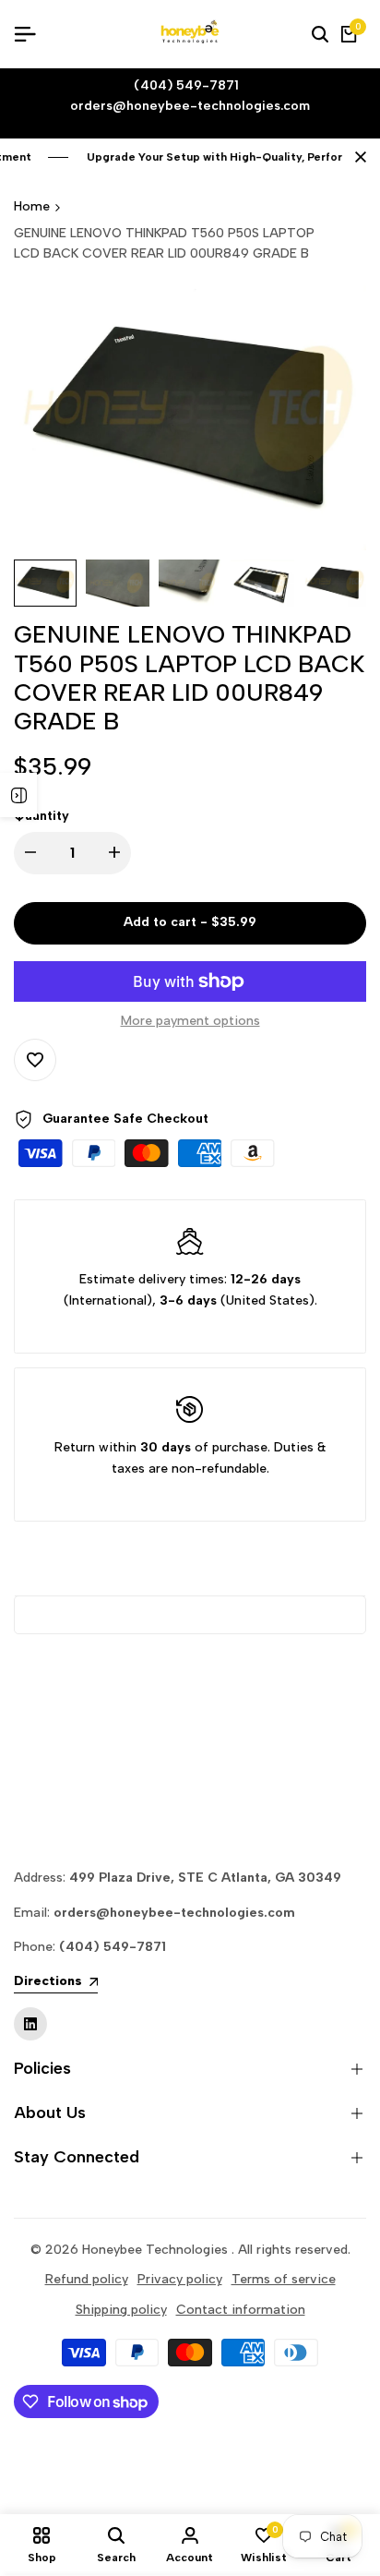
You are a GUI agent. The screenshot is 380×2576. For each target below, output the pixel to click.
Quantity (42, 816)
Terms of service (284, 2279)
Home (32, 206)
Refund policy (87, 2279)
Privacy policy (180, 2279)
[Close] (357, 157)
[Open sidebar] (18, 795)
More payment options (190, 1021)
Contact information (241, 2310)
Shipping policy (121, 2310)
